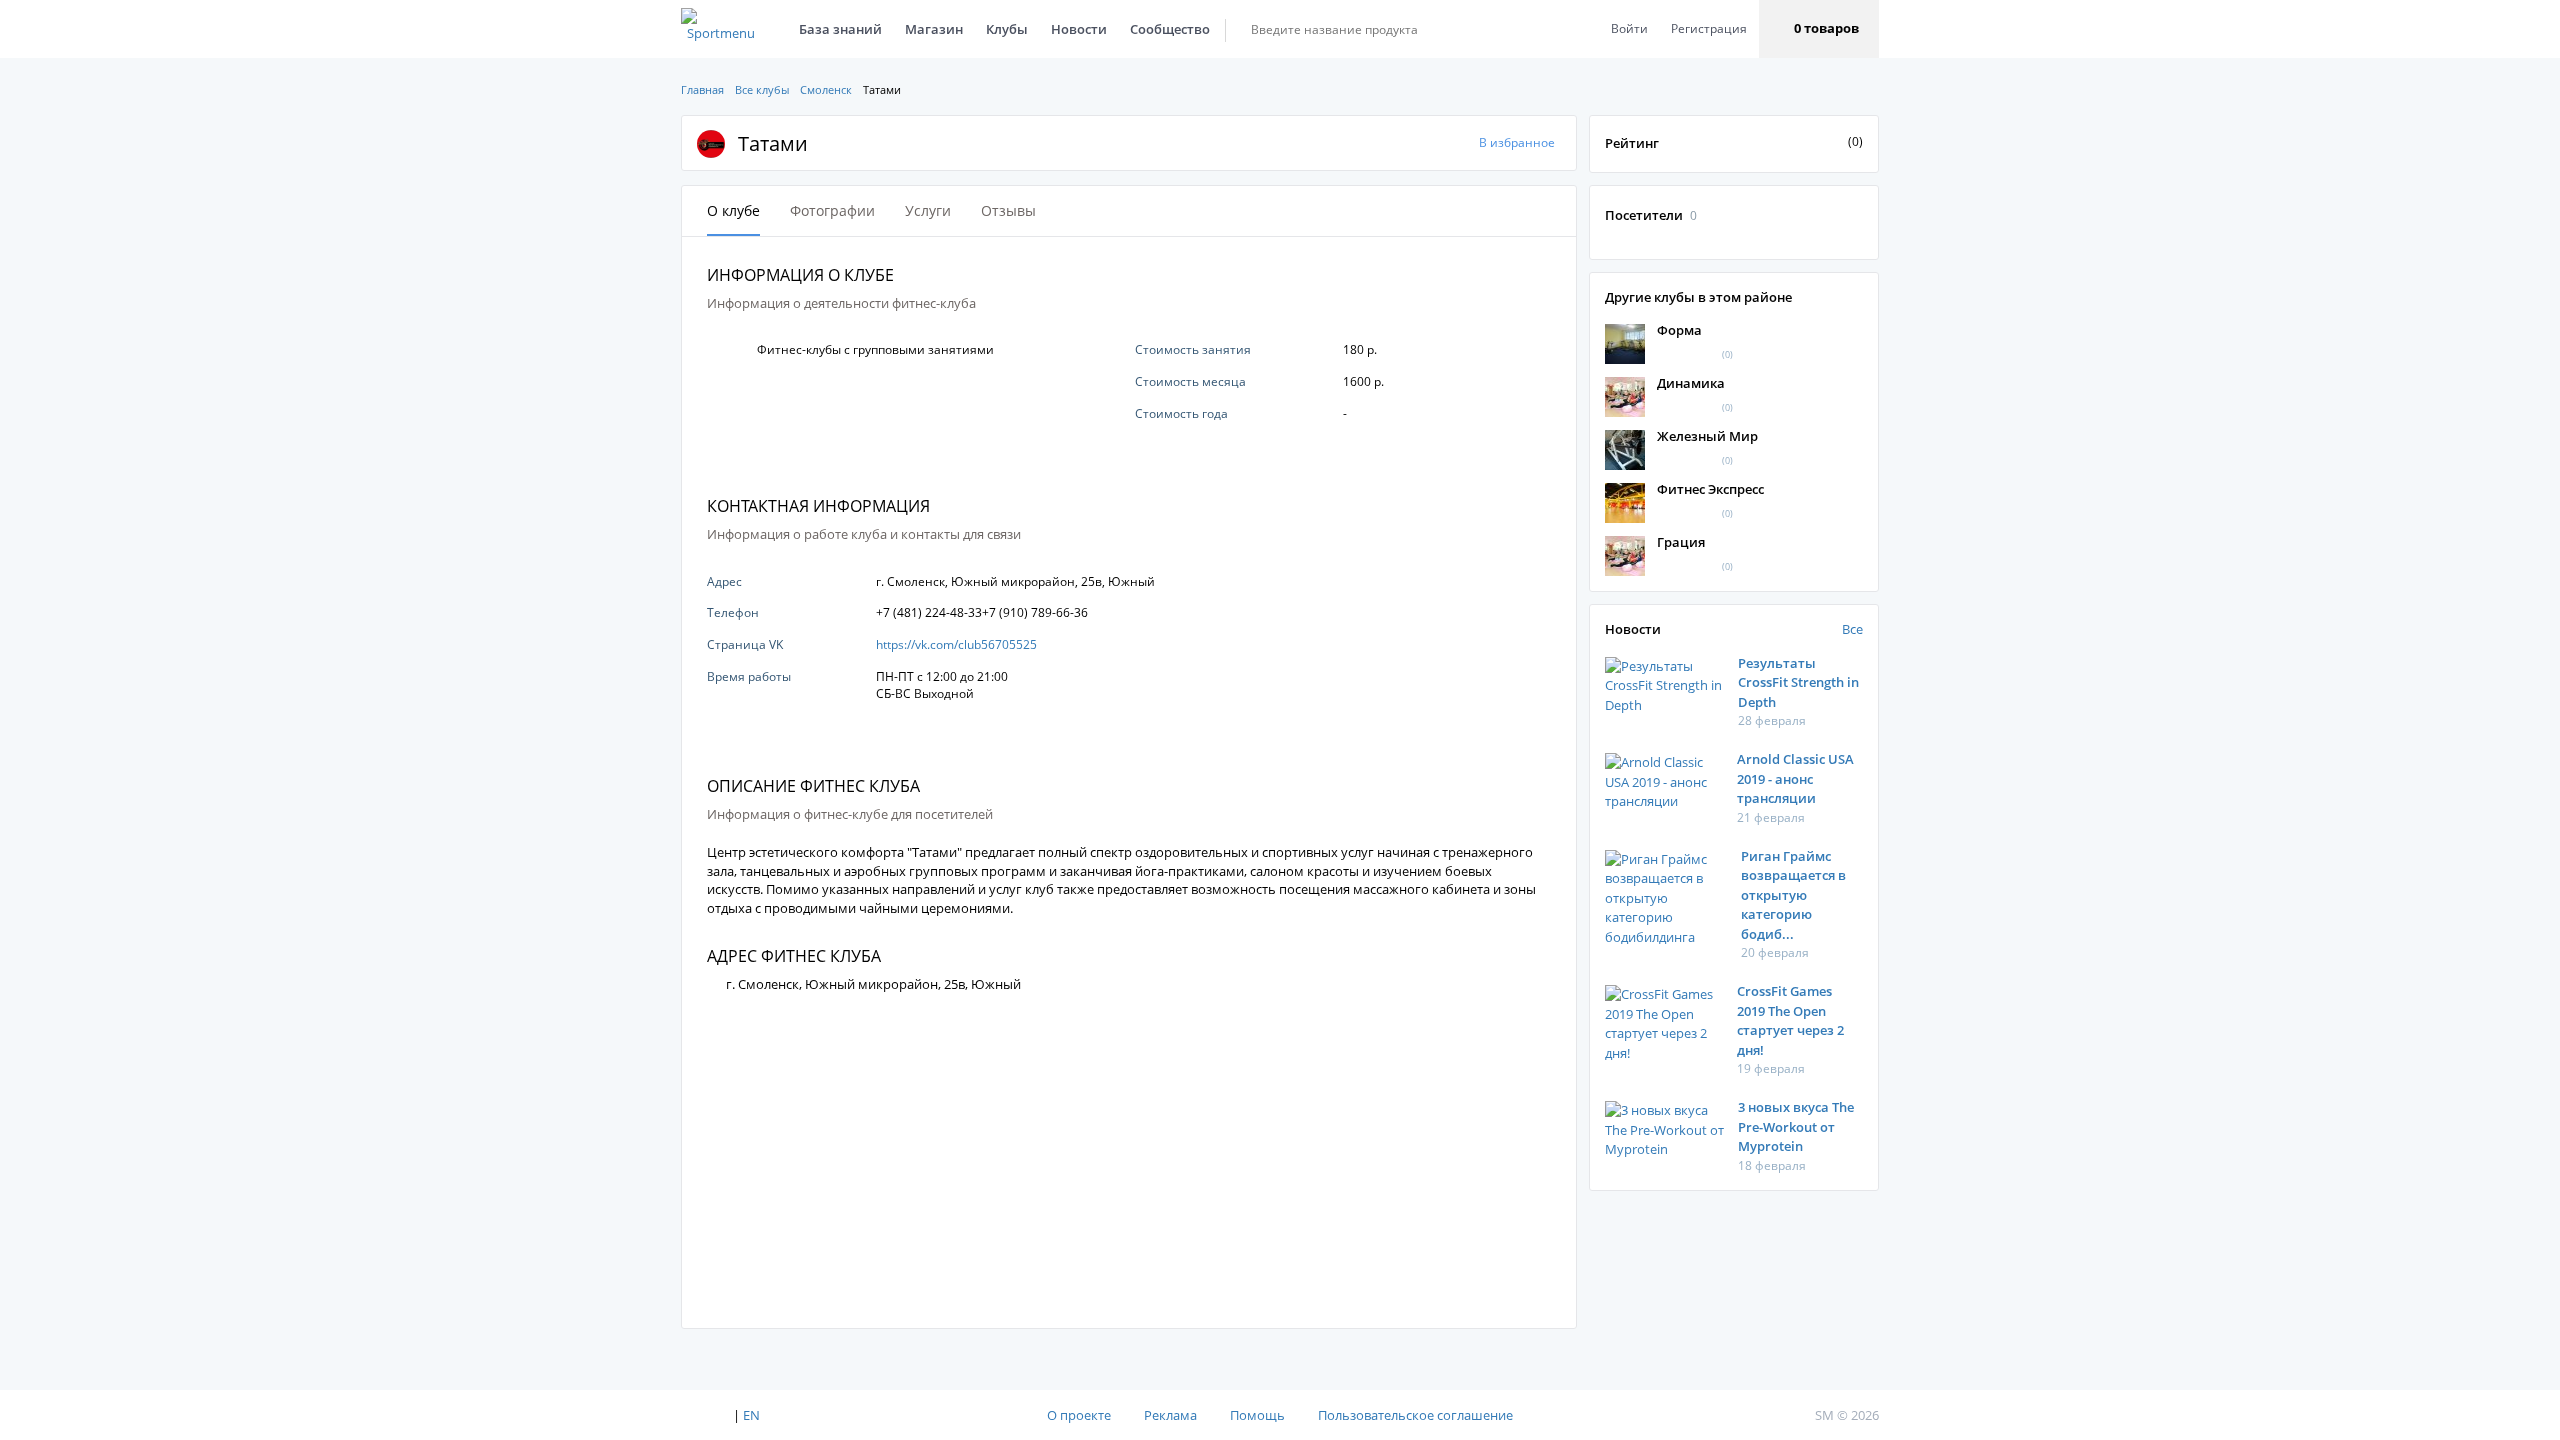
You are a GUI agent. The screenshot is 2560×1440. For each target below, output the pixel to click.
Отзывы (1008, 210)
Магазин (934, 29)
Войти (1629, 28)
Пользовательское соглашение (1415, 1415)
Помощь (1257, 1415)
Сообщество (1170, 29)
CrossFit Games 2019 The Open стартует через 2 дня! (1790, 1020)
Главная (702, 89)
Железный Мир (1707, 436)
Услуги (928, 210)
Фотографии (832, 210)
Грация (1681, 542)
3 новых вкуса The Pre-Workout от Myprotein (1796, 1126)
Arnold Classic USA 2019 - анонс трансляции (1795, 778)
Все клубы (762, 89)
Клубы (1007, 29)
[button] (1819, 29)
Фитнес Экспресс (1710, 489)
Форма (1679, 330)
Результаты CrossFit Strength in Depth (1798, 682)
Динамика (1691, 383)
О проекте (1079, 1415)
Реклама (1170, 1415)
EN (751, 1415)
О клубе (733, 210)
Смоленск (826, 89)
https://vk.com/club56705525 (956, 644)
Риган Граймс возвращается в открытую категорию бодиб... (1793, 895)
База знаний (840, 29)
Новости (1079, 29)
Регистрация (1709, 28)
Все (1852, 629)
